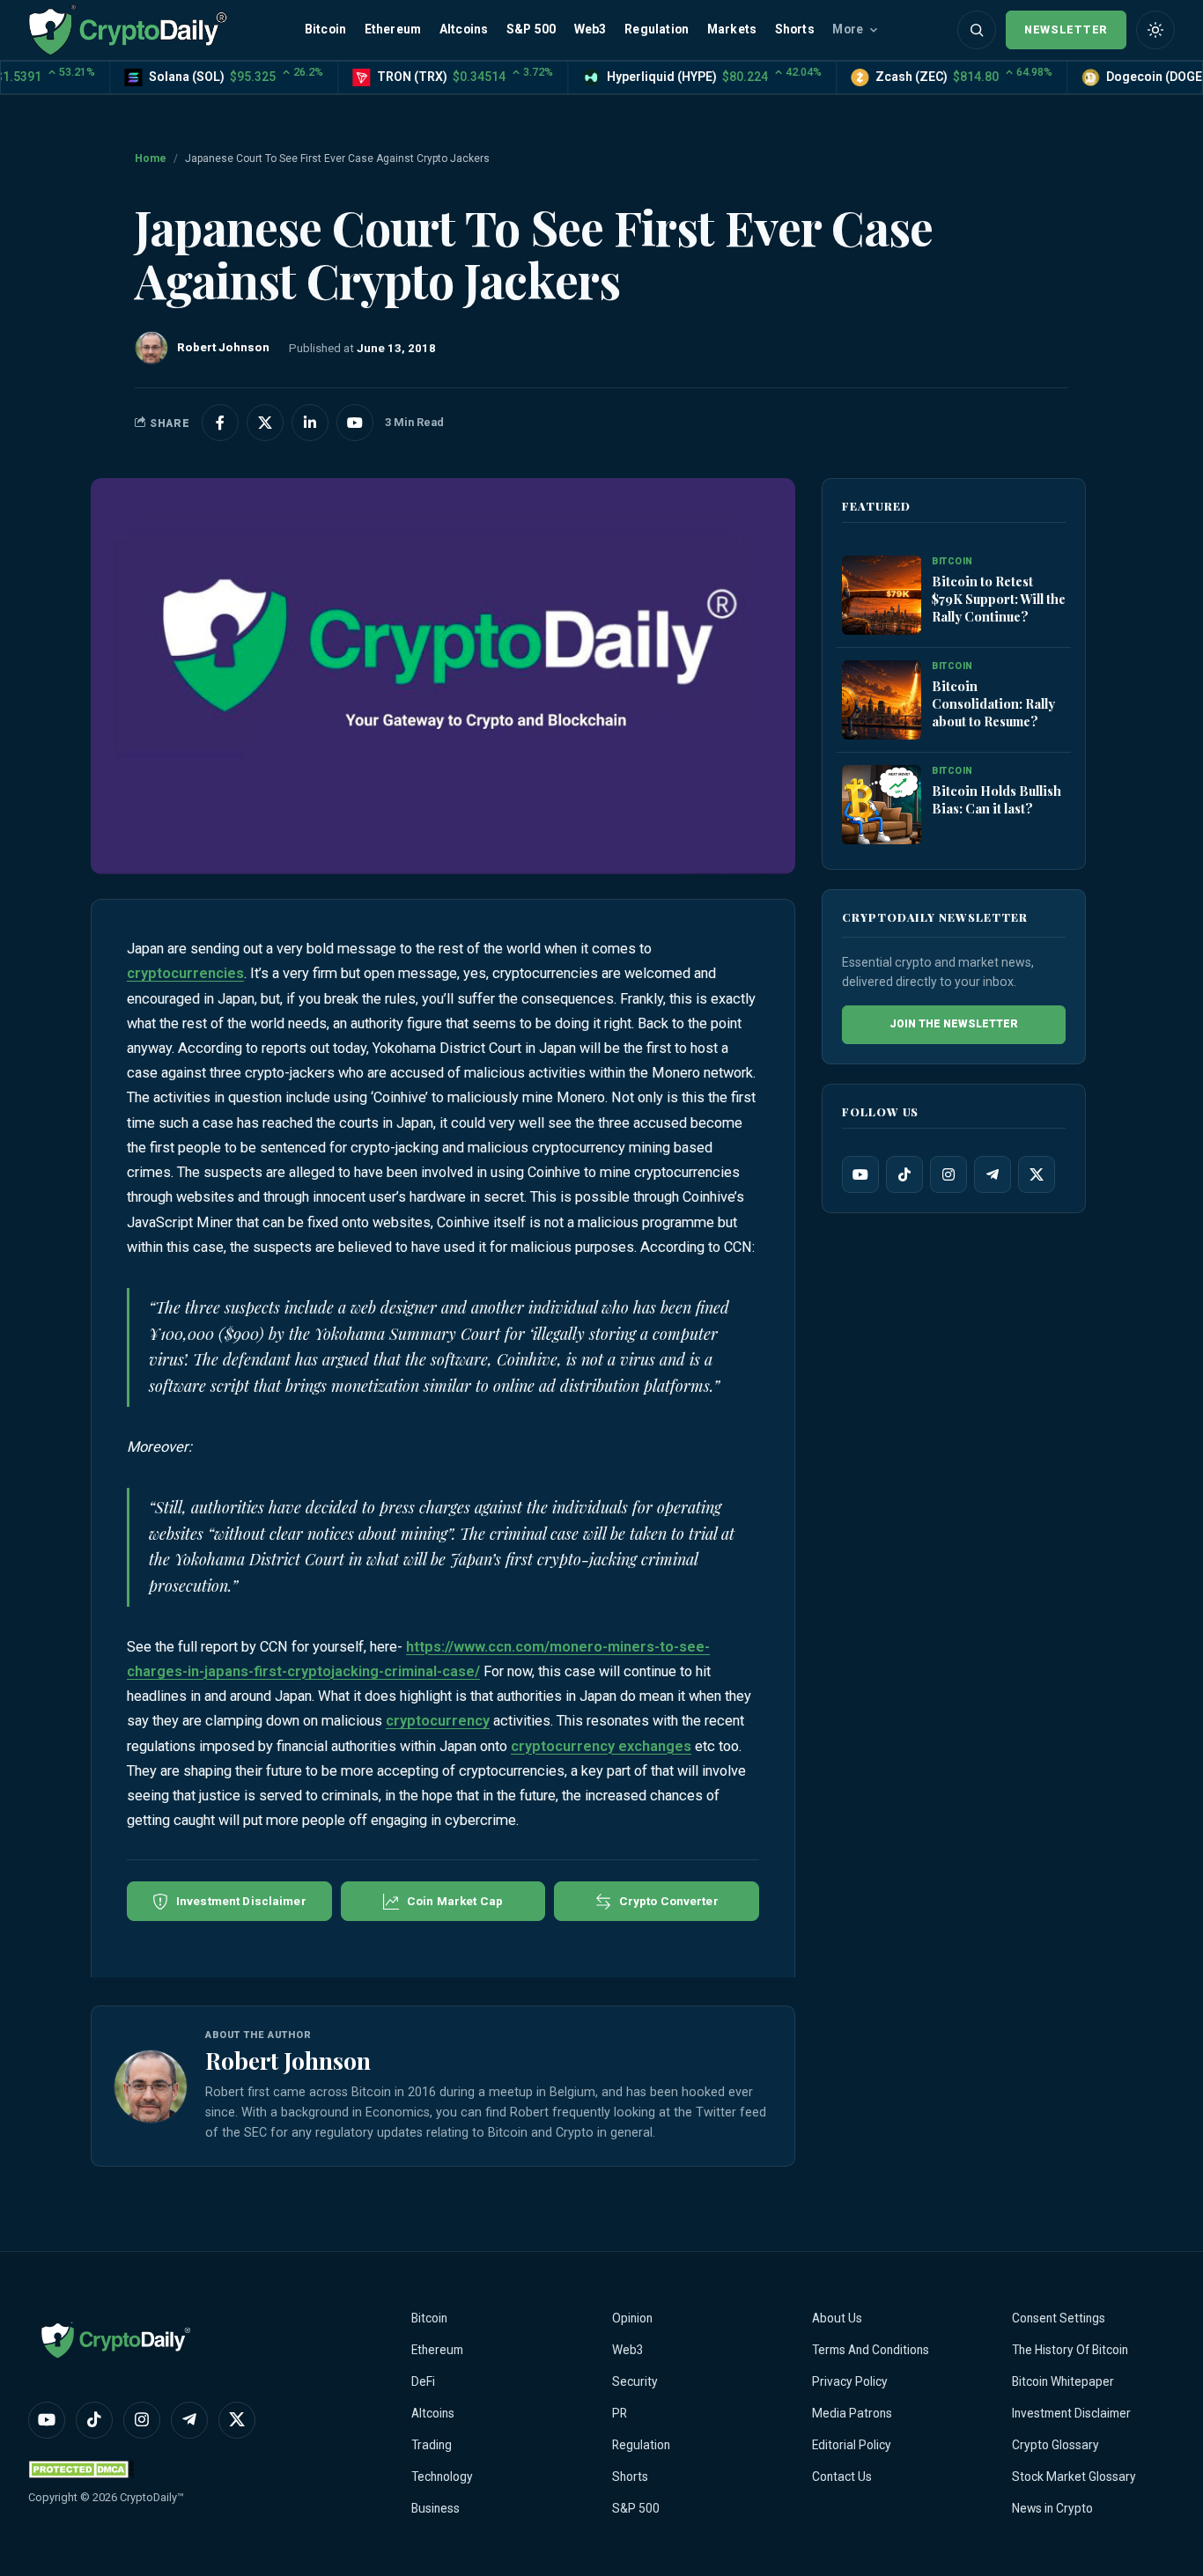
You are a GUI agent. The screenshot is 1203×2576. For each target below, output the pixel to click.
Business (435, 2508)
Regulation (657, 29)
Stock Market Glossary (1074, 2477)
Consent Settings (1059, 2318)
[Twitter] (1037, 1174)
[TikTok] (904, 1174)
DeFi (423, 2381)
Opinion (632, 2318)
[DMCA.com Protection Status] (81, 2469)
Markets (732, 29)
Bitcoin (325, 29)
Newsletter (1066, 29)
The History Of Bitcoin (1070, 2350)
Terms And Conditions (871, 2350)
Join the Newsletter (954, 1024)
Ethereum (393, 29)
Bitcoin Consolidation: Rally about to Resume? (993, 703)
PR (620, 2413)
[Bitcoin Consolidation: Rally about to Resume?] (882, 701)
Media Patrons (852, 2413)
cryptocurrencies (185, 973)
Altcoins (464, 29)
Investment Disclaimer (1071, 2413)
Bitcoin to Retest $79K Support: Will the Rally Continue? (999, 599)
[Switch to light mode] (1155, 30)
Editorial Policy (852, 2445)
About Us (837, 2318)
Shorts (795, 29)
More (848, 29)
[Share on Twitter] (265, 423)
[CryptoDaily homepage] (128, 29)
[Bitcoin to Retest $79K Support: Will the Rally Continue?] (882, 596)
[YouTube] (860, 1174)
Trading (432, 2445)
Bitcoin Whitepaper (1063, 2381)
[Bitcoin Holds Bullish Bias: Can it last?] (882, 806)
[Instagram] (948, 1174)
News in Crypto (1052, 2508)
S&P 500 (531, 29)
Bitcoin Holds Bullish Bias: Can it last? (996, 799)
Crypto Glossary (1055, 2445)
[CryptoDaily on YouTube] (355, 423)
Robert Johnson (288, 2060)
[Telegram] (993, 1174)
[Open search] (977, 30)
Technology (442, 2477)
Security (635, 2381)
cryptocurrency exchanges (601, 1746)
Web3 (590, 29)
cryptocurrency (438, 1721)
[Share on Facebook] (220, 423)
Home (151, 158)
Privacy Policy (850, 2381)
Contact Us (842, 2477)
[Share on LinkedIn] (310, 423)
